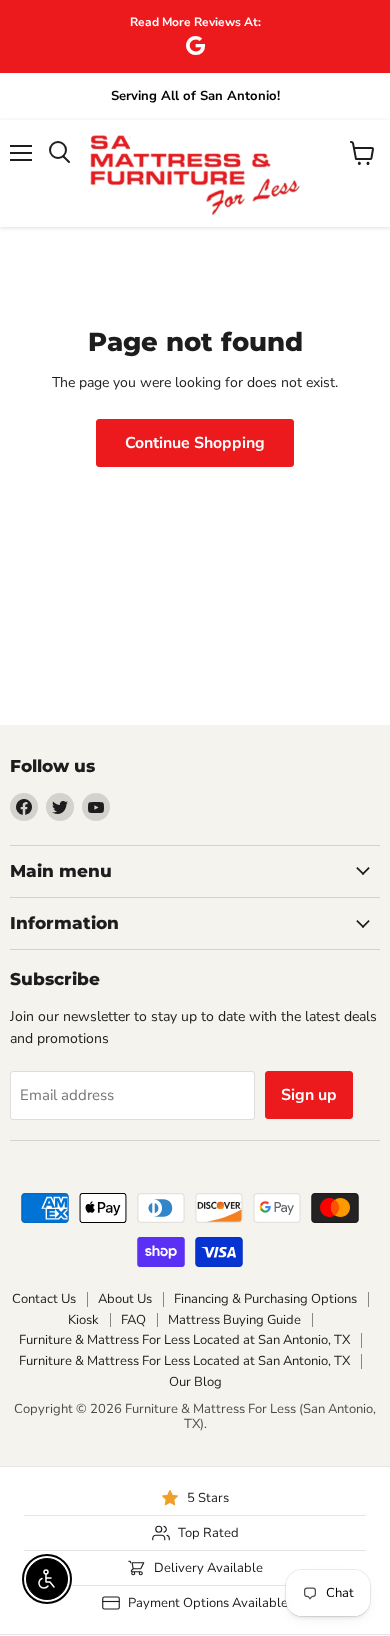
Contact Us (44, 1299)
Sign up (309, 1095)
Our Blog (195, 1382)
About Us (125, 1299)
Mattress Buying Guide (234, 1320)
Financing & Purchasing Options (265, 1299)
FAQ (133, 1320)
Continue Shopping (195, 443)
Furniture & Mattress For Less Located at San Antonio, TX (184, 1340)
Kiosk (83, 1320)
